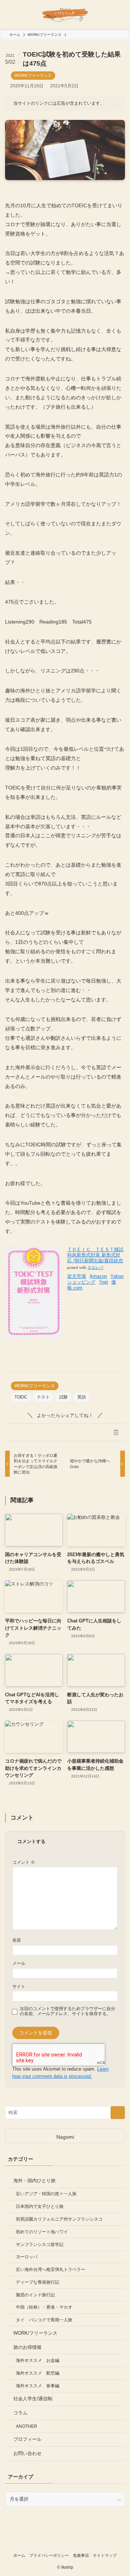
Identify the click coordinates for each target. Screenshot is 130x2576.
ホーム (19, 2555)
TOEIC (21, 1397)
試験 (64, 1397)
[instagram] (65, 2543)
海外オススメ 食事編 (38, 2386)
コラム (20, 2413)
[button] (14, 1432)
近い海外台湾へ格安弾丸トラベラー (51, 2269)
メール (19, 1963)
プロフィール (27, 2439)
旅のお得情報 (27, 2347)
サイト (19, 1986)
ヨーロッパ (27, 2257)
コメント (24, 1862)
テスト (43, 1397)
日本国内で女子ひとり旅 (40, 2206)
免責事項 (81, 2555)
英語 (82, 1397)
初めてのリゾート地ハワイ (42, 2232)
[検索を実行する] (118, 2113)
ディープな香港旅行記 (38, 2282)
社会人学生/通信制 (33, 2399)
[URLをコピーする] (116, 1432)
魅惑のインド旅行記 (35, 2295)
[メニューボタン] (14, 14)
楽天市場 (77, 1276)
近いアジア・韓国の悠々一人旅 (46, 2194)
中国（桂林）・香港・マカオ (44, 2307)
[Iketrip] (65, 14)
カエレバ (95, 1268)
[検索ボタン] (116, 14)
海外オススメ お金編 (38, 2360)
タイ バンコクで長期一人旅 (44, 2320)
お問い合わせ (27, 2453)
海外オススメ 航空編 (38, 2373)
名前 (17, 1940)
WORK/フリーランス (33, 75)
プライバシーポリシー (49, 2555)
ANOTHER (27, 2426)
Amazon (98, 1276)
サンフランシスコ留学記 (40, 2244)
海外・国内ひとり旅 (34, 2181)
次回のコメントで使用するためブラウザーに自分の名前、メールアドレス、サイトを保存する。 (68, 2011)
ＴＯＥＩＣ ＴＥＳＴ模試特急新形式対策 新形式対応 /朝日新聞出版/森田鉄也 (95, 1255)
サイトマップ (105, 2555)
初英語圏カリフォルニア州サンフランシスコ (59, 2219)
